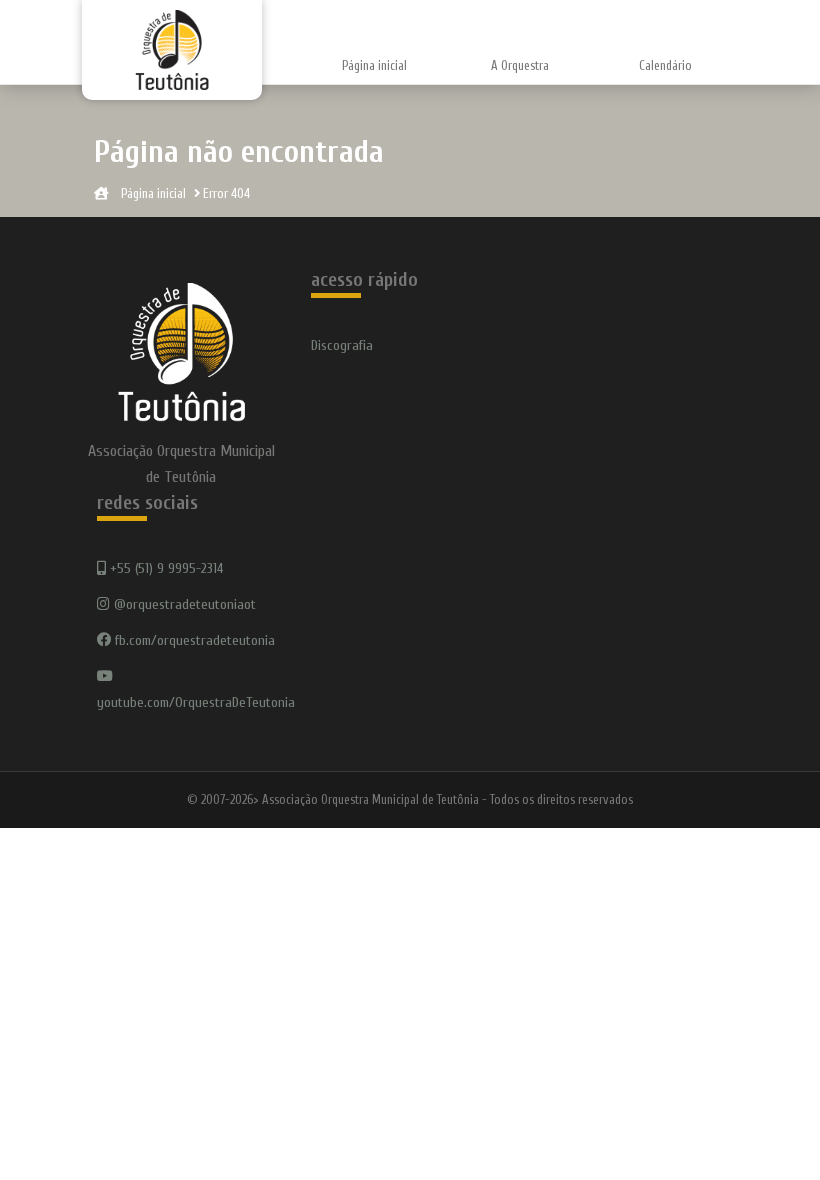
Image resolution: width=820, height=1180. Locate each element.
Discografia (342, 345)
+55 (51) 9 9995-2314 (164, 568)
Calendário (665, 66)
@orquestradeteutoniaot (183, 604)
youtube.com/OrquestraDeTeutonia (196, 702)
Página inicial (374, 66)
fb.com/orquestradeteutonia (193, 640)
